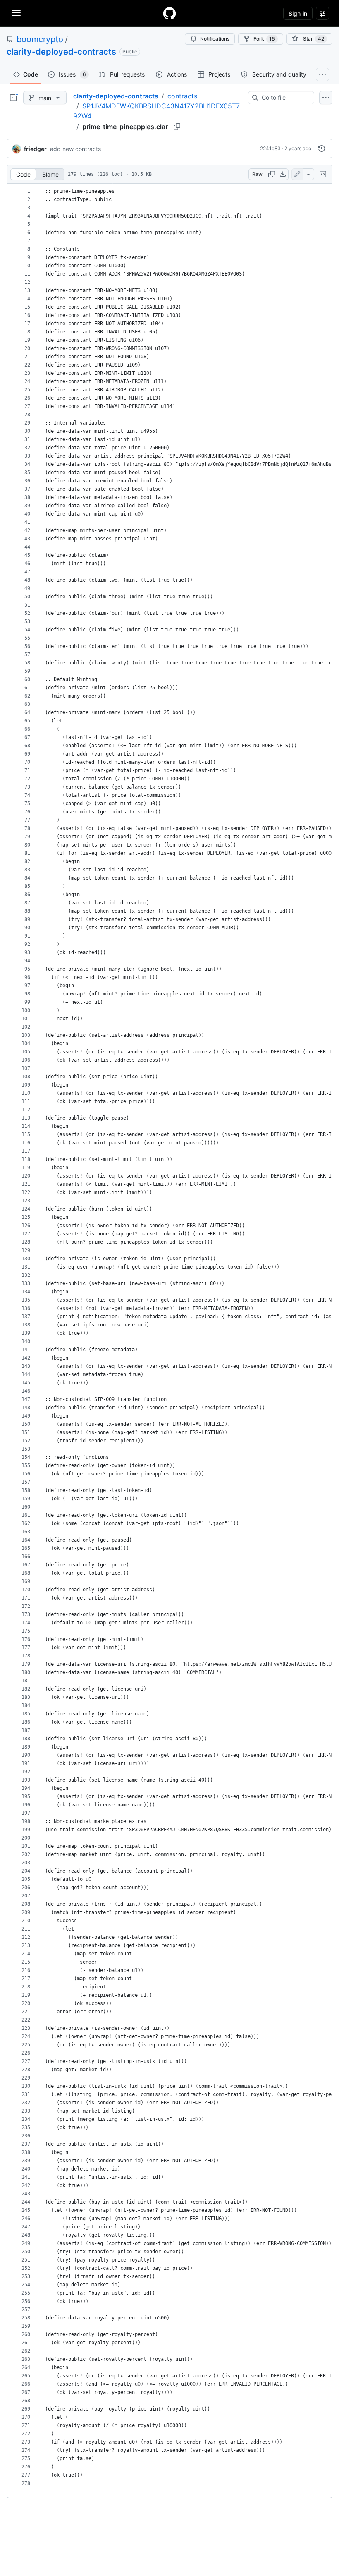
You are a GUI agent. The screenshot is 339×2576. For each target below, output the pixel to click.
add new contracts (75, 149)
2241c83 (270, 148)
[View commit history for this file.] (322, 149)
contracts (182, 96)
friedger (35, 149)
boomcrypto (40, 39)
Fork (264, 39)
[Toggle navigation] (16, 13)
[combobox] (284, 98)
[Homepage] (169, 13)
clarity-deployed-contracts (61, 52)
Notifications (215, 39)
